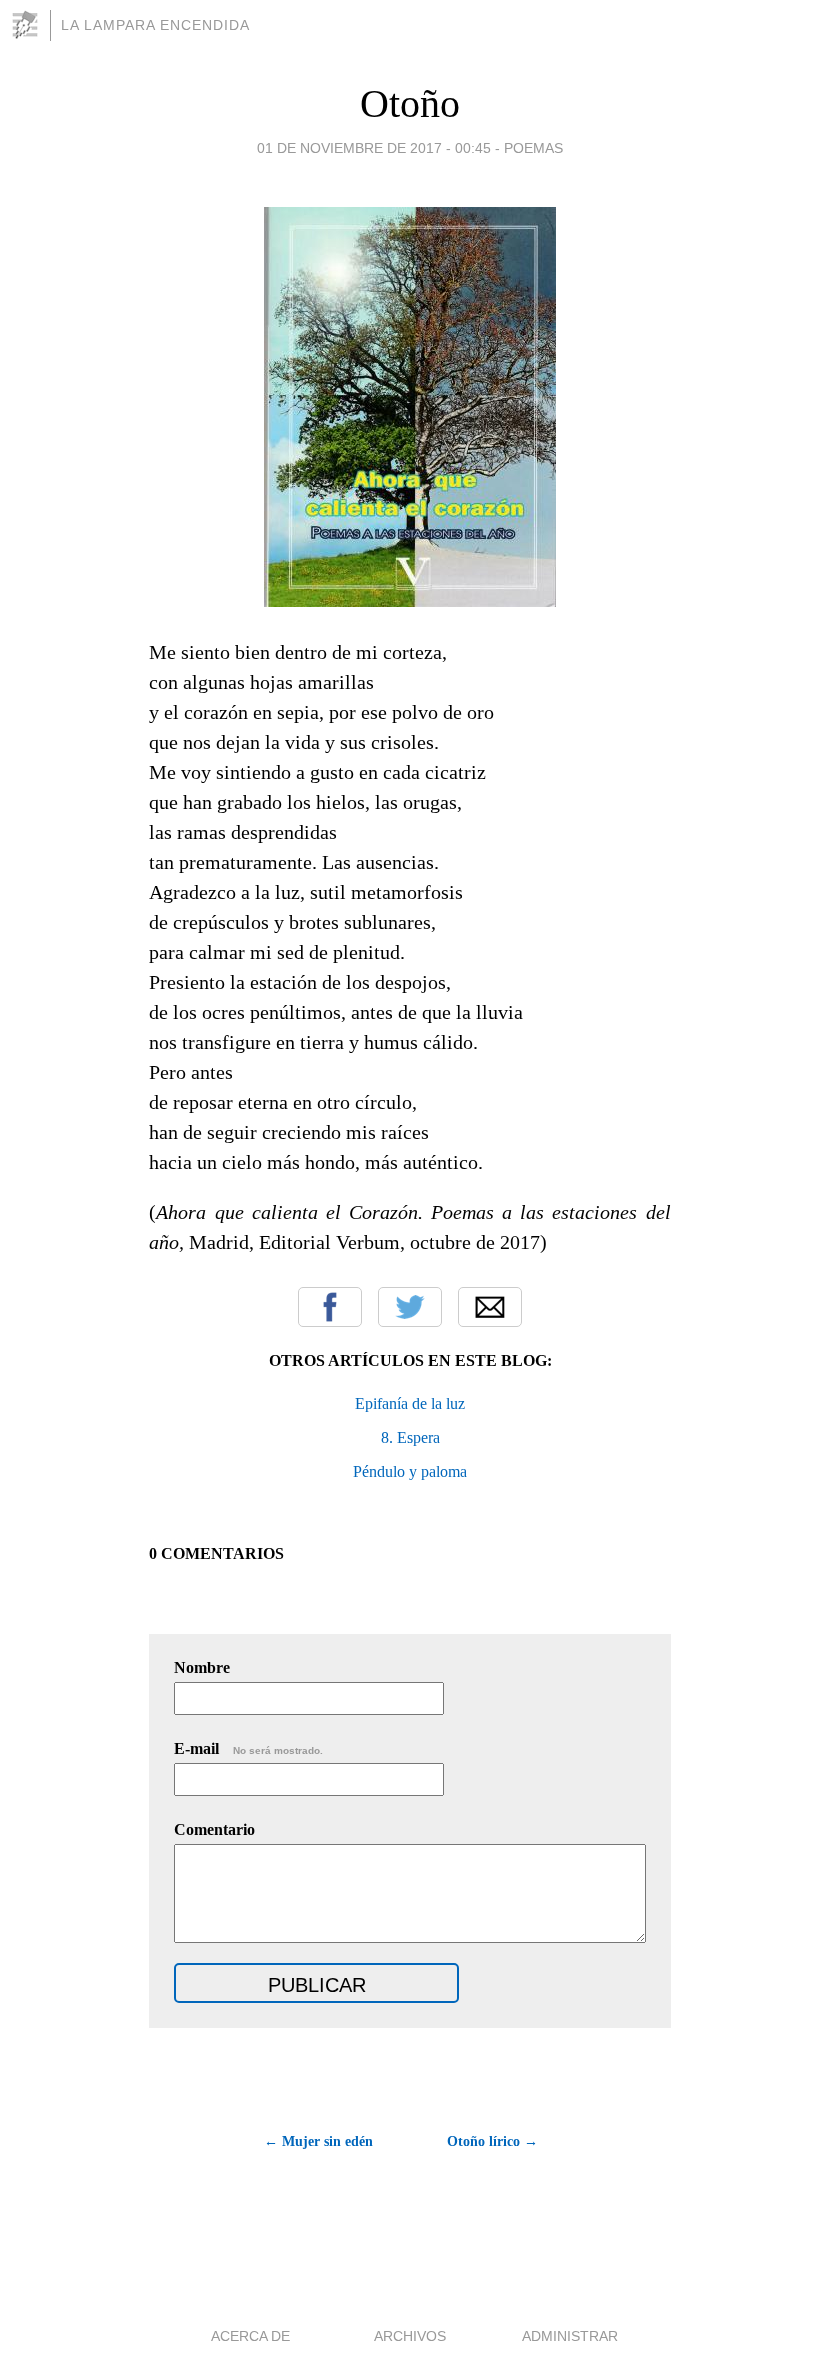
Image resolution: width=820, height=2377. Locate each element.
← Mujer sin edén (318, 2141)
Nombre (202, 1667)
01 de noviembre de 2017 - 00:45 (374, 148)
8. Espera (410, 1437)
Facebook (330, 1307)
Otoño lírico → (492, 2141)
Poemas (533, 148)
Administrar (570, 2336)
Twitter (410, 1307)
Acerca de (250, 2336)
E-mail (248, 1748)
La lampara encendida (155, 25)
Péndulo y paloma (410, 1471)
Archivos (410, 2336)
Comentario (214, 1829)
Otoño (410, 103)
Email (490, 1307)
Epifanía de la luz (410, 1403)
